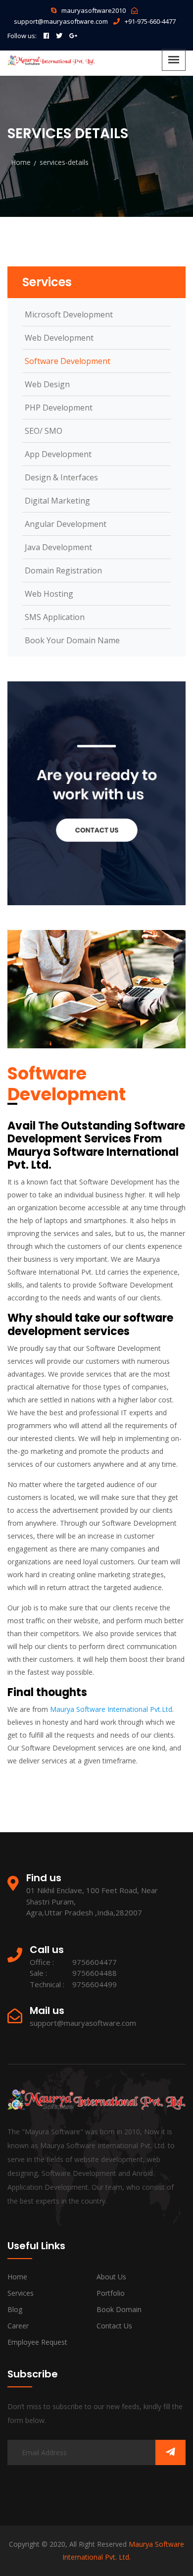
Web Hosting (49, 594)
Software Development (68, 361)
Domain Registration (63, 570)
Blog (15, 2309)
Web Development (59, 338)
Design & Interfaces (61, 477)
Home (21, 162)
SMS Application (55, 617)
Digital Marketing (57, 501)
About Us (111, 2277)
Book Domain (119, 2309)
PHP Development (59, 408)
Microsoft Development (69, 314)
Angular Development (66, 524)
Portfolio (111, 2293)
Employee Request (37, 2342)
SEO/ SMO (44, 431)
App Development (58, 454)
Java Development (58, 547)
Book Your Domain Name (72, 640)
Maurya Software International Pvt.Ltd (111, 1709)
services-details (64, 162)
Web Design (47, 384)
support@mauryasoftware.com (61, 21)
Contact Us (114, 2326)
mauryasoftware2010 (94, 10)
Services (21, 2293)
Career (18, 2326)
